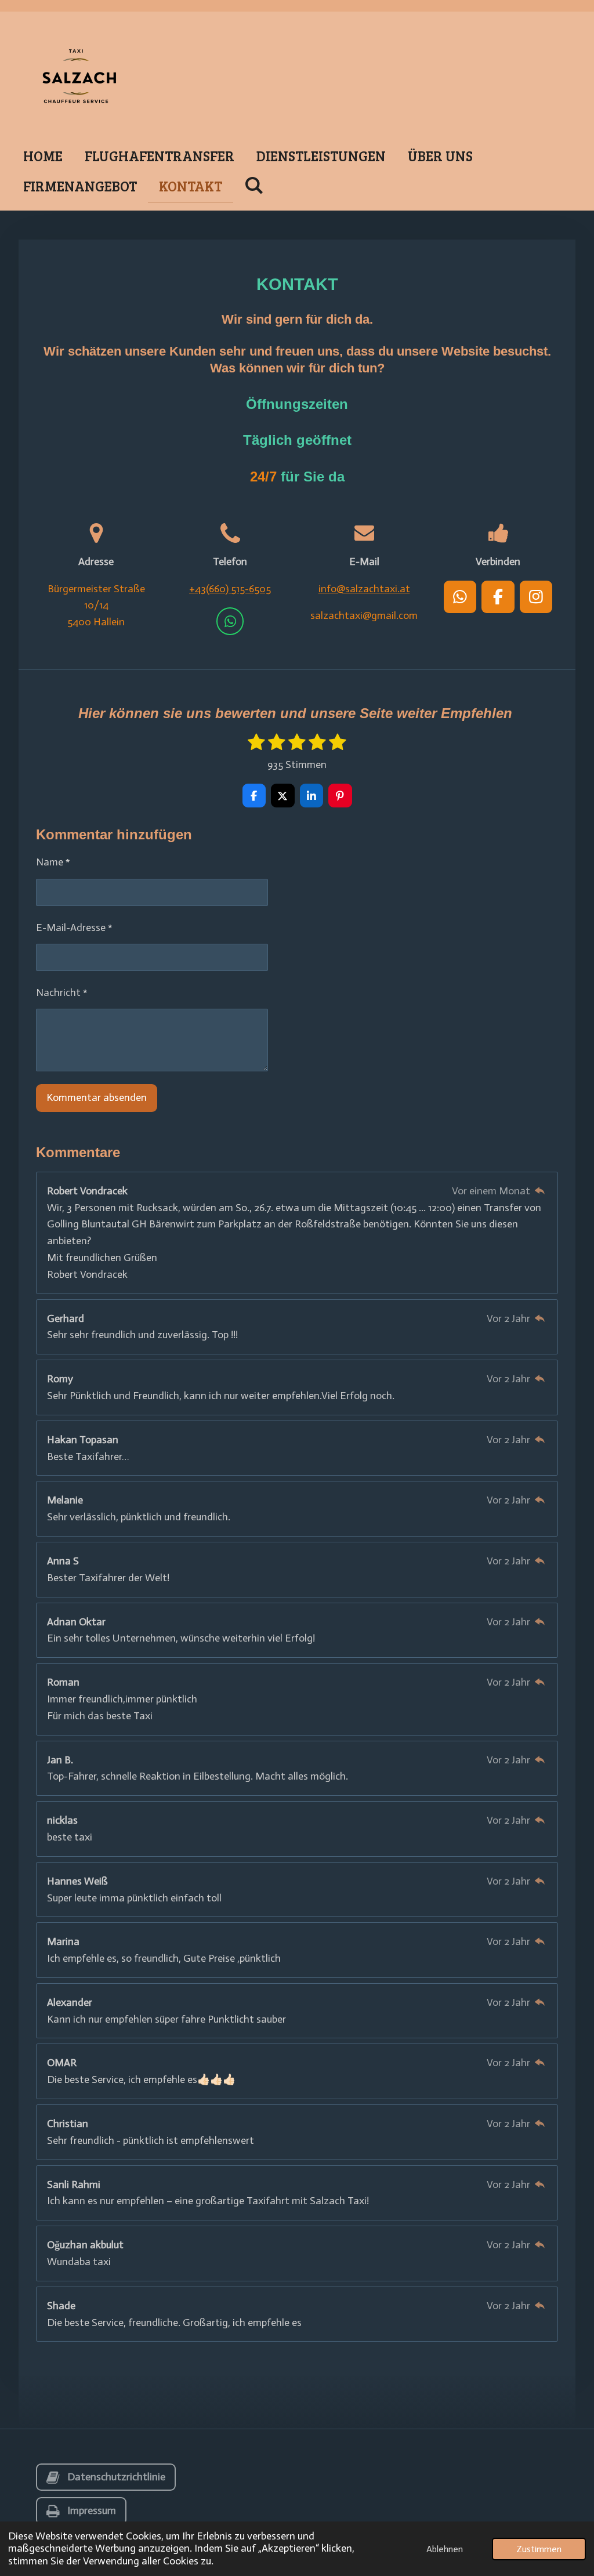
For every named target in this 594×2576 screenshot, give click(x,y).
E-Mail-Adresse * (74, 927)
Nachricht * (62, 992)
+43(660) (230, 589)
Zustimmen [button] (539, 2549)
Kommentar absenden (97, 1097)
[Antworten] (540, 1191)
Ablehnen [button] (445, 2549)
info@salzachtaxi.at (364, 589)
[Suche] (254, 185)
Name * (53, 862)
